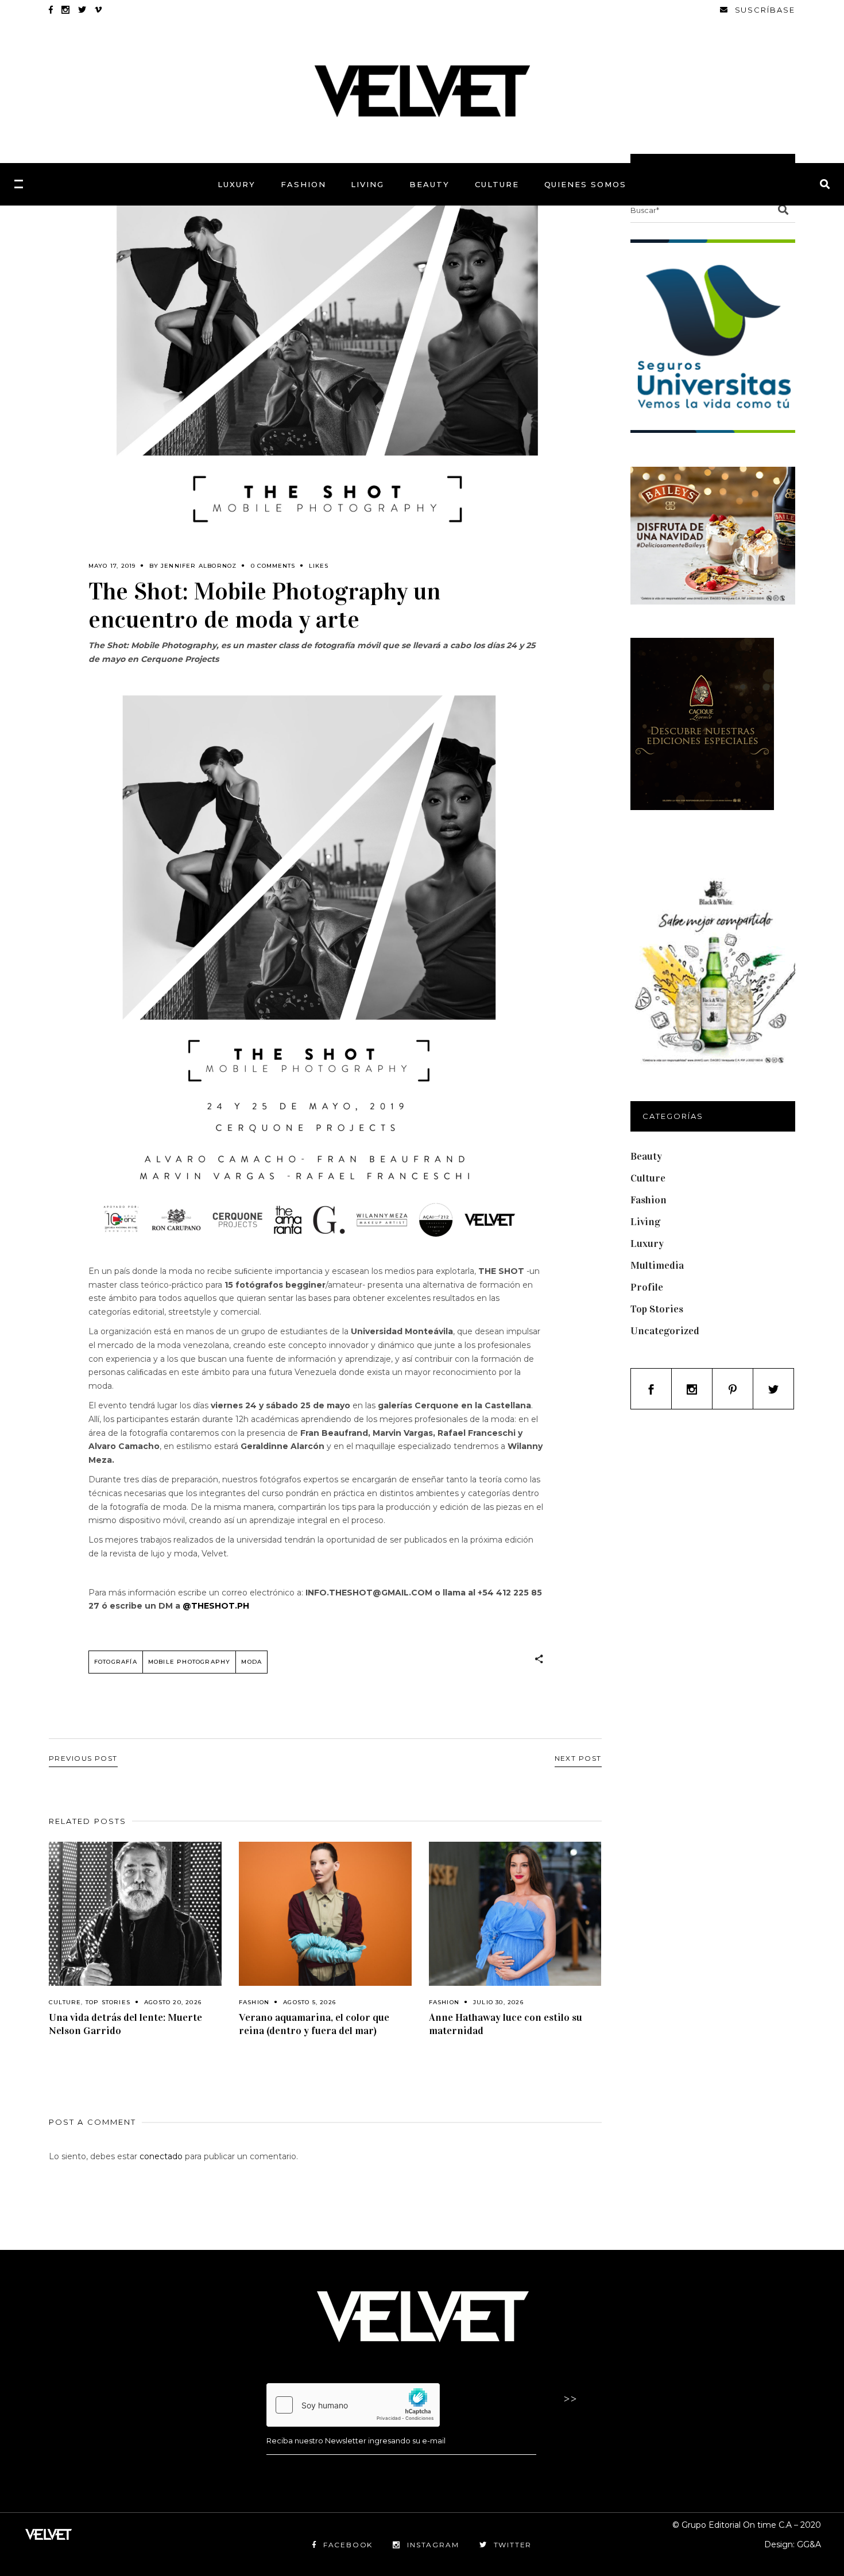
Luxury (647, 1244)
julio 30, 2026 (498, 2002)
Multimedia (657, 1265)
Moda (251, 1662)
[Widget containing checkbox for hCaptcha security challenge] (353, 2405)
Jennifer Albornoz (199, 566)
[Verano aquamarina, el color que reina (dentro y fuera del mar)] (325, 1914)
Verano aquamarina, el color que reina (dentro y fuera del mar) (314, 2024)
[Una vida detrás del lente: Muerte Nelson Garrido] (135, 1914)
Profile (647, 1287)
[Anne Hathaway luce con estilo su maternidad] (515, 1914)
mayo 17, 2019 (112, 566)
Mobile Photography (189, 1662)
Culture (65, 2002)
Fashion (254, 2002)
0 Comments (273, 566)
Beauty (646, 1156)
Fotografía (116, 1662)
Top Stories (108, 2002)
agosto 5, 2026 (309, 2002)
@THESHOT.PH (216, 1606)
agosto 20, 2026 (173, 2002)
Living (645, 1222)
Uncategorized (665, 1331)
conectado (161, 2156)
